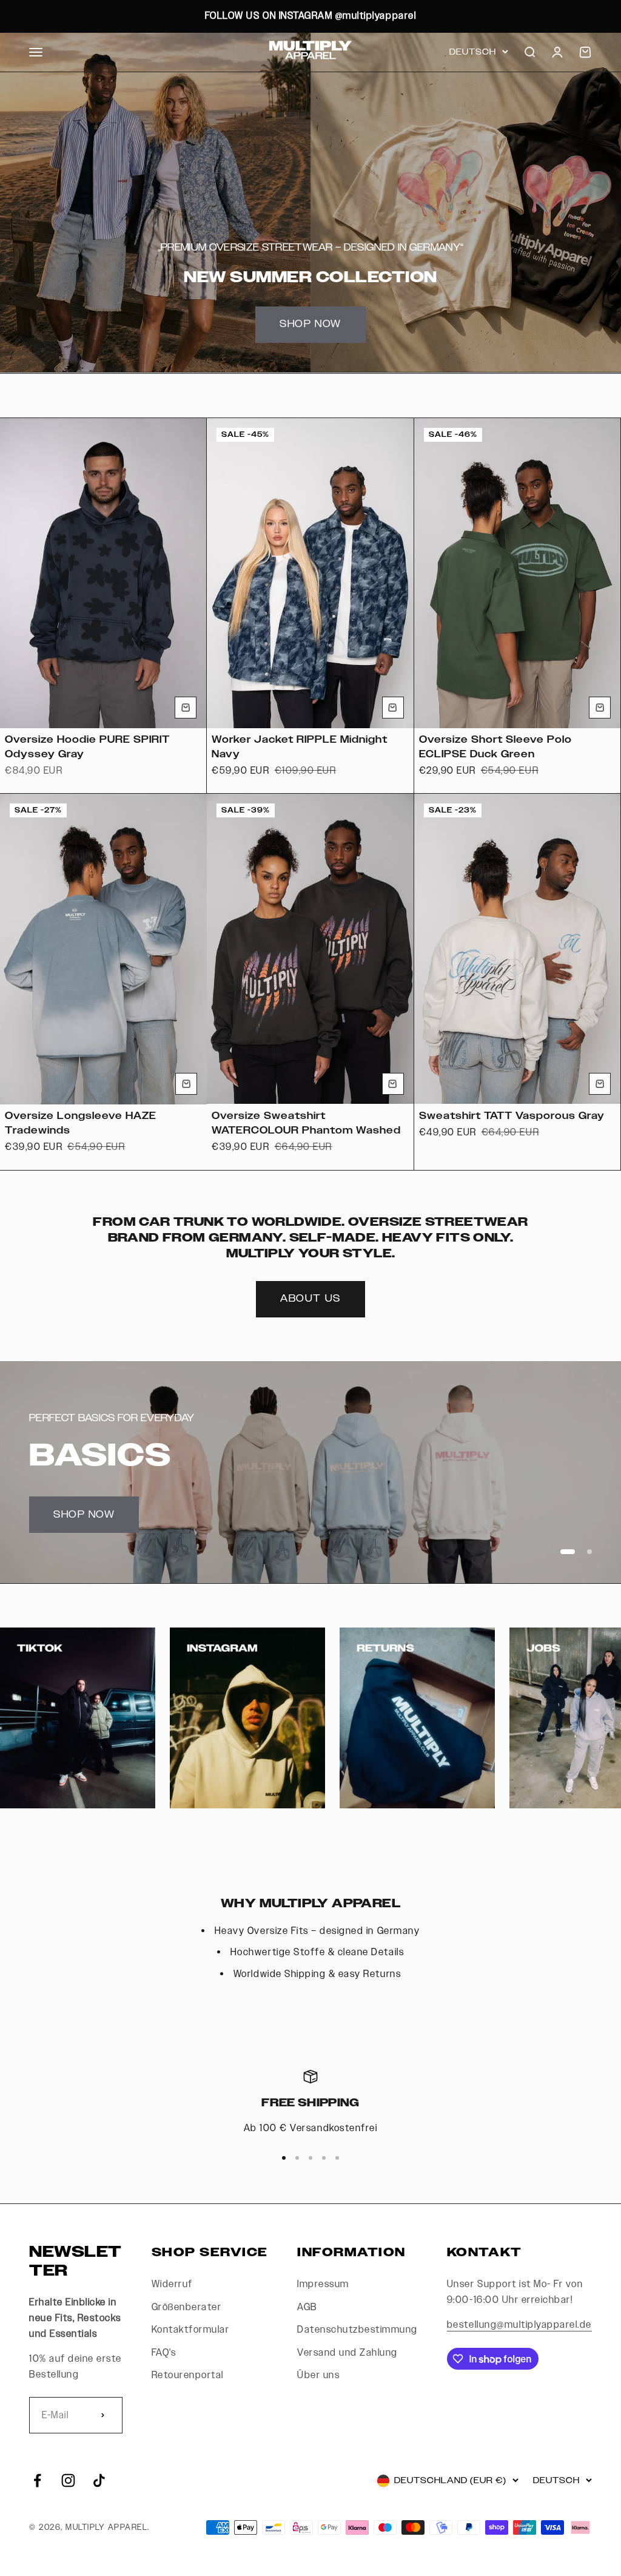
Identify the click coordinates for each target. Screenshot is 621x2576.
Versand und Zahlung (347, 2353)
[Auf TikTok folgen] (99, 2480)
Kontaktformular (191, 2330)
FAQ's (164, 2353)
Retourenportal (188, 2375)
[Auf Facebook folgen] (37, 2480)
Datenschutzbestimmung (357, 2330)
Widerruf (172, 2284)
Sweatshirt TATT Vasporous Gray (512, 1116)
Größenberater (187, 2307)
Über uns (318, 2375)
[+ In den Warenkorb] (186, 708)
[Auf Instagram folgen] (68, 2480)
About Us (310, 1299)
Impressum (323, 2284)
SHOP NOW (310, 324)
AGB (307, 2307)
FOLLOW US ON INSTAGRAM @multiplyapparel (310, 16)
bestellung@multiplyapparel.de (519, 2325)
